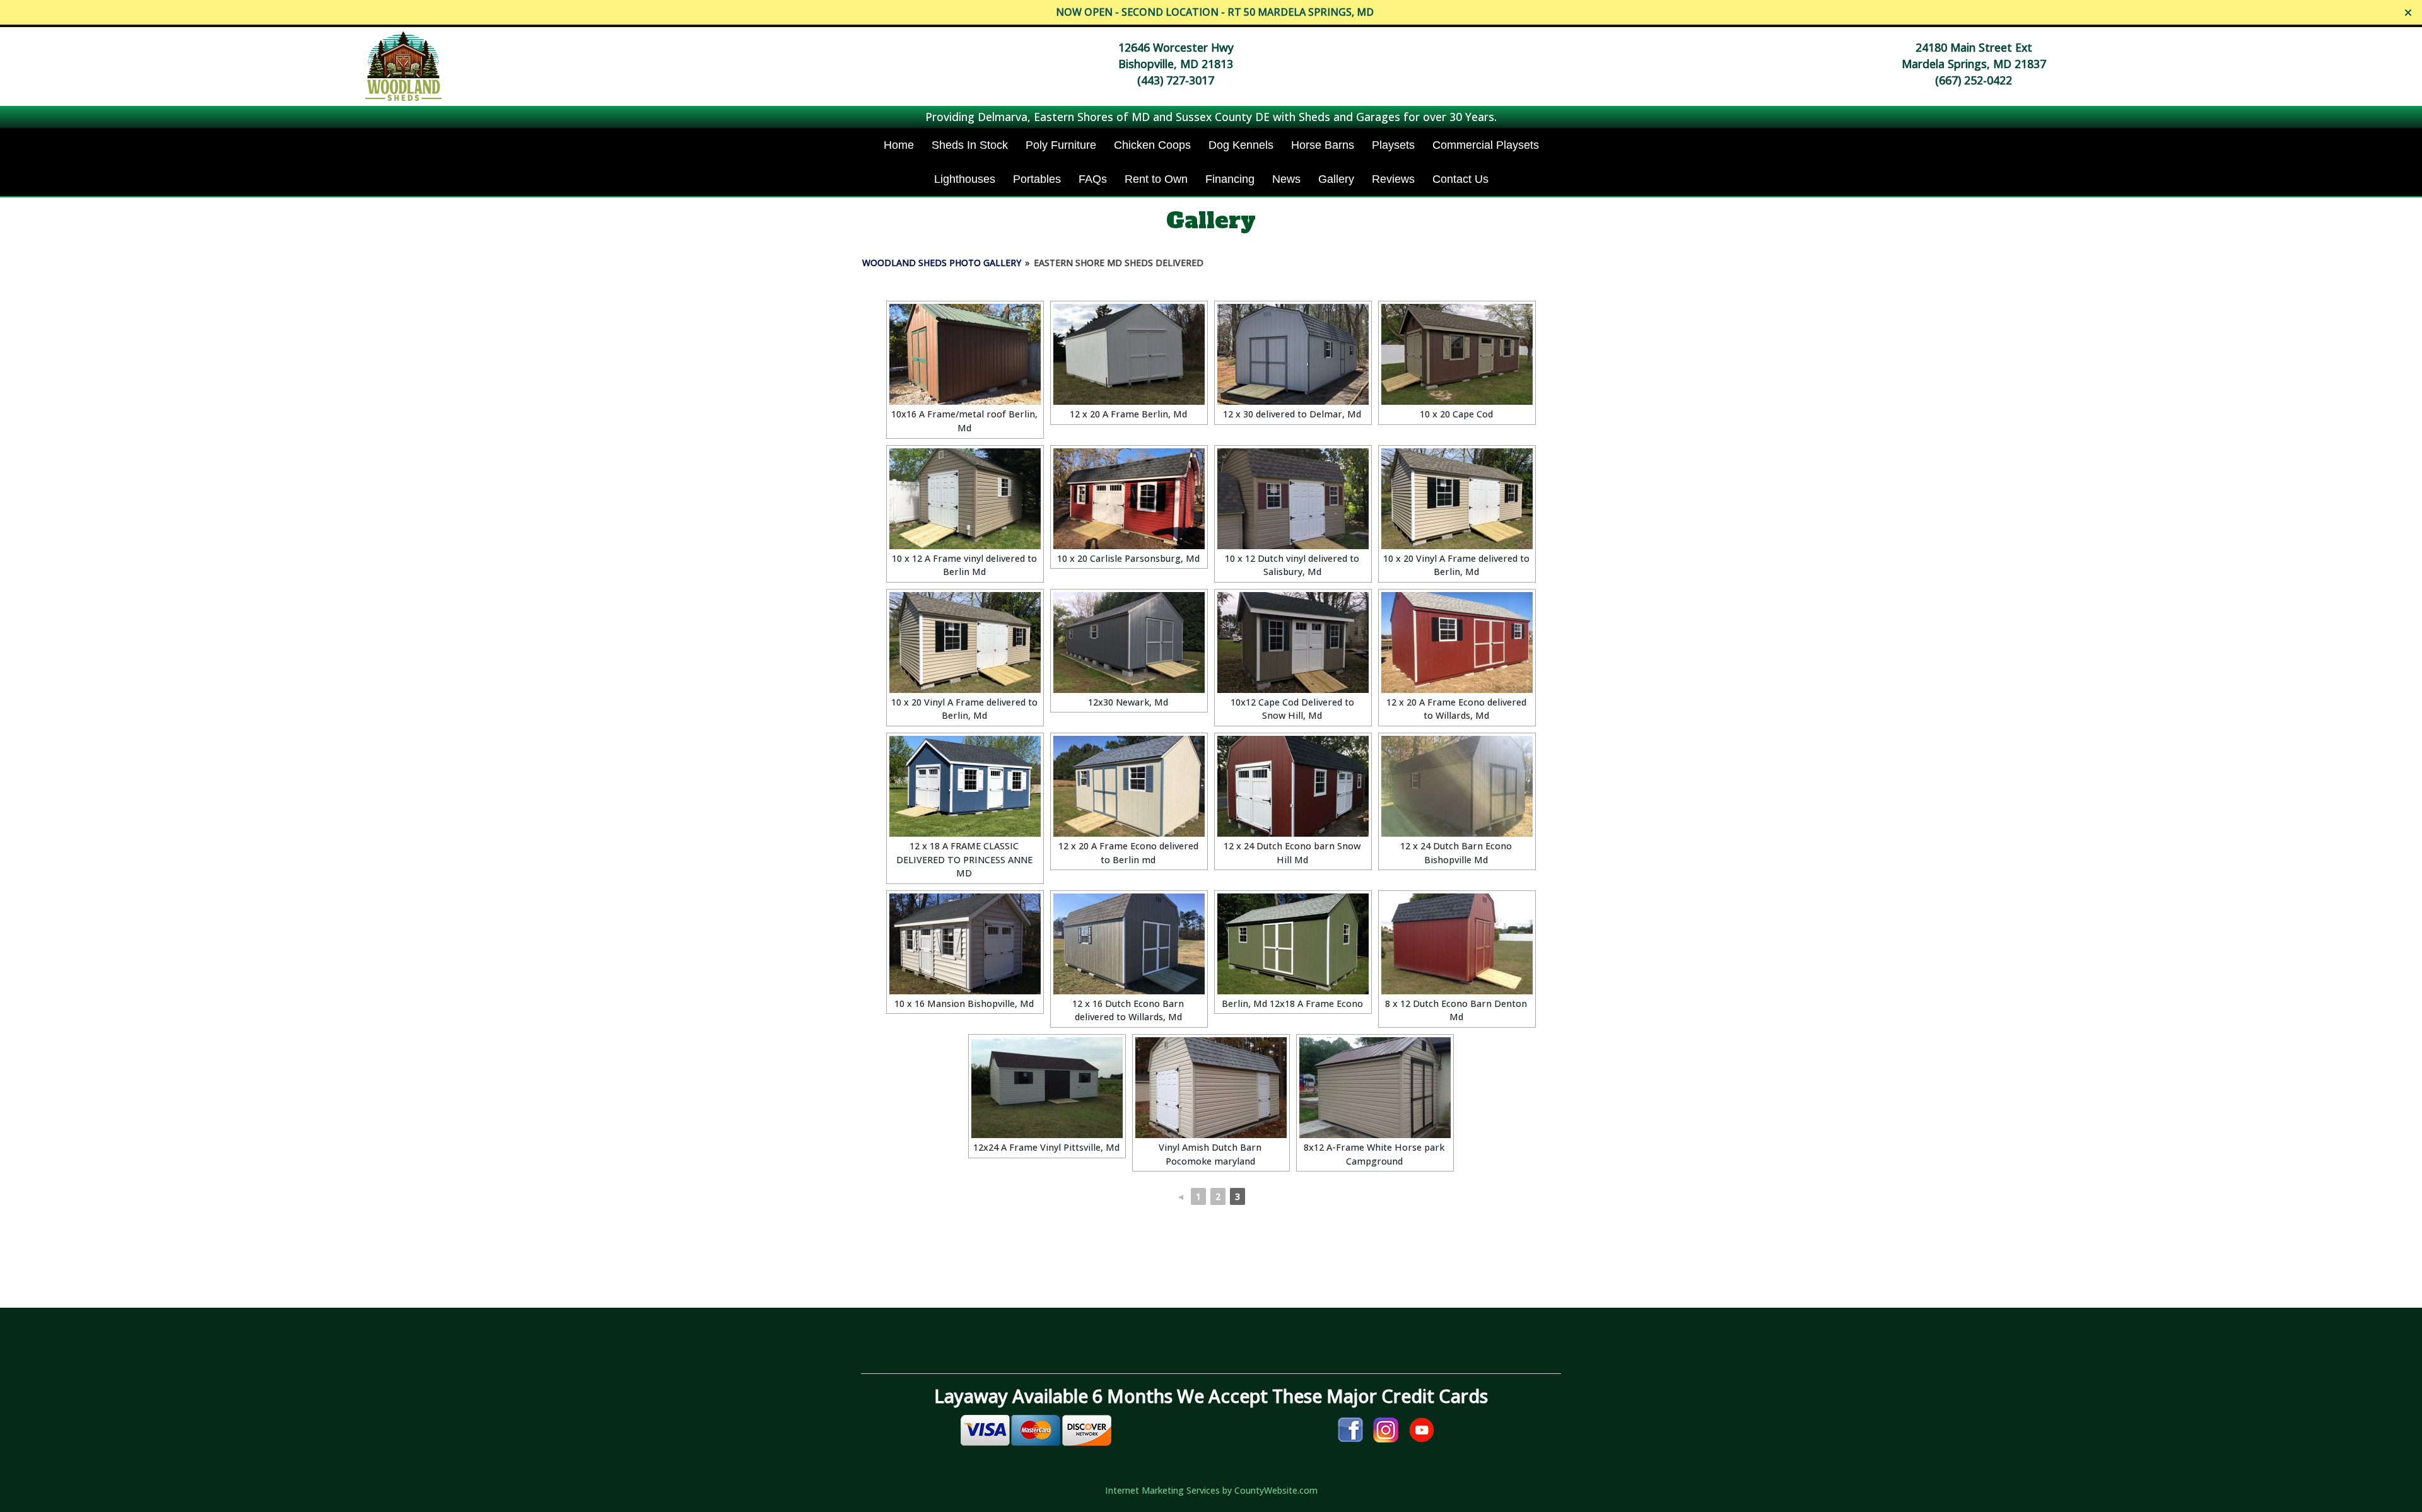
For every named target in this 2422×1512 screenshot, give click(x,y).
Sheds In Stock (970, 145)
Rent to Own (1156, 179)
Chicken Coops (1152, 145)
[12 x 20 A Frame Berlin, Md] (1129, 354)
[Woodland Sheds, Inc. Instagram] (1386, 1429)
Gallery (1336, 179)
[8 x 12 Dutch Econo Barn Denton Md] (1457, 944)
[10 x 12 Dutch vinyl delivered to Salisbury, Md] (1293, 499)
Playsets (1393, 145)
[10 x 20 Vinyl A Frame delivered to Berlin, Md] (1457, 499)
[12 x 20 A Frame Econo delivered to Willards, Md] (1457, 643)
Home (899, 145)
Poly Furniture (1061, 145)
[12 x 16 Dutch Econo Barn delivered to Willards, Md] (1129, 944)
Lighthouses (965, 179)
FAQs (1093, 179)
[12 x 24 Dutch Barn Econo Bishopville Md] (1457, 786)
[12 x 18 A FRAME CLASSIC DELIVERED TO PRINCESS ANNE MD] (965, 786)
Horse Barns (1323, 145)
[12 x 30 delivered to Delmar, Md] (1293, 354)
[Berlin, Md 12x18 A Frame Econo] (1293, 944)
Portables (1037, 179)
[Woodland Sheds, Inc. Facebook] (1350, 1429)
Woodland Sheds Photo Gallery (942, 263)
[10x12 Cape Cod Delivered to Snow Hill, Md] (1293, 643)
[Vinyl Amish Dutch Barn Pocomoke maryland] (1211, 1088)
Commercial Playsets (1486, 145)
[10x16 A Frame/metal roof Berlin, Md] (965, 354)
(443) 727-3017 (1176, 80)
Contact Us (1460, 179)
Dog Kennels (1241, 145)
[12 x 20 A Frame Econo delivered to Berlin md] (1129, 786)
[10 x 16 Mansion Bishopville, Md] (965, 944)
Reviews (1393, 179)
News (1286, 179)
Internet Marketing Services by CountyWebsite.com (1211, 1490)
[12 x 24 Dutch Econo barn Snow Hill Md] (1293, 786)
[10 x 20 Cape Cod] (1457, 354)
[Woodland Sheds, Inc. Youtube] (1422, 1429)
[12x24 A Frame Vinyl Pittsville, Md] (1047, 1088)
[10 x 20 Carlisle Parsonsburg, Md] (1129, 499)
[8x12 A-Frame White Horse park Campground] (1375, 1088)
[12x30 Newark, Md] (1129, 643)
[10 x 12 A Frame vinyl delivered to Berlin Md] (965, 499)
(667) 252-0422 (1974, 80)
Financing (1230, 179)
